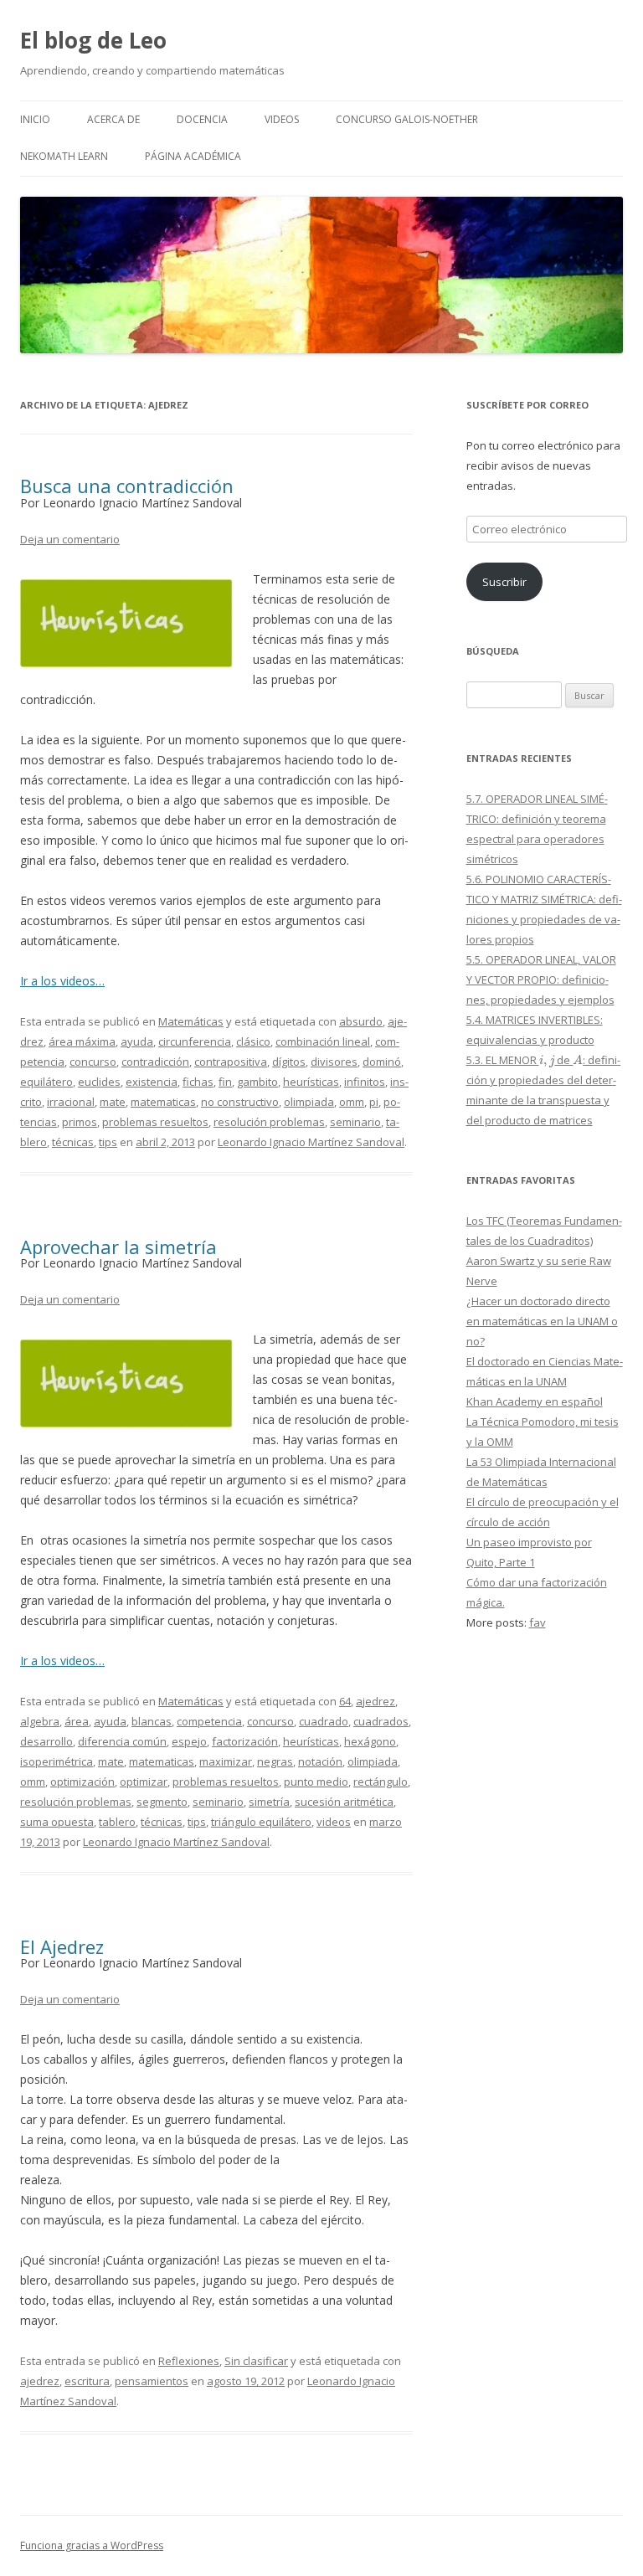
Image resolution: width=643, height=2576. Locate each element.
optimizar (144, 1782)
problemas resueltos (155, 1122)
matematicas (163, 1102)
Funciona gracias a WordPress (92, 2545)
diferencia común (122, 1741)
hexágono (370, 1741)
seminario (355, 1122)
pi (374, 1102)
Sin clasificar (256, 2361)
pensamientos (152, 2381)
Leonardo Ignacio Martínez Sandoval (311, 1142)
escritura (87, 2381)
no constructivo (240, 1102)
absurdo (361, 1021)
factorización (245, 1741)
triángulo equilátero (261, 1822)
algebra (40, 1721)
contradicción (155, 1062)
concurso (93, 1062)
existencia (152, 1082)
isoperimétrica (57, 1761)
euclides (99, 1082)
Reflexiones (189, 2361)
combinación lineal (323, 1041)
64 (345, 1701)
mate (113, 1102)
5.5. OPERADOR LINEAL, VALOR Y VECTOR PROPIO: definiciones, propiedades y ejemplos (541, 979)
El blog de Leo (93, 40)
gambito (257, 1082)
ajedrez (376, 1701)
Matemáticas (191, 1021)
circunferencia (195, 1041)
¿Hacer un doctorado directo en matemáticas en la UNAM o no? (542, 1321)
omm (352, 1102)
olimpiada (309, 1102)
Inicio (35, 119)
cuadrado (324, 1721)
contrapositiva (231, 1062)
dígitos (289, 1062)
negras (275, 1761)
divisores (334, 1062)
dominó (382, 1062)
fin (225, 1082)
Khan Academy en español (535, 1401)
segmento (162, 1802)
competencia (209, 1721)
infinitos (365, 1082)
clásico (253, 1041)
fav (538, 1622)
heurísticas (311, 1082)
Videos (282, 119)
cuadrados (381, 1721)
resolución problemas (269, 1122)
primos (80, 1122)
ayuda (137, 1041)
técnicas (73, 1142)
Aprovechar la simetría (118, 1247)
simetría (269, 1802)
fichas (198, 1082)
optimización (82, 1782)
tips (108, 1142)
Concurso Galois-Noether (407, 119)
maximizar (226, 1761)
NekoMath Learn (64, 156)
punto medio (316, 1782)
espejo (189, 1741)
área (77, 1721)
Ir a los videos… (62, 981)
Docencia (202, 119)
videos (334, 1822)
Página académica (193, 156)
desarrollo (46, 1741)
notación (320, 1761)
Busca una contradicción (127, 486)
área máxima (82, 1041)
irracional (71, 1102)
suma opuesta (57, 1822)
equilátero (46, 1082)
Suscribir (504, 582)
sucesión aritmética (344, 1802)
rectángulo (381, 1782)
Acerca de (113, 119)
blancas (152, 1721)
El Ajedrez (62, 1946)
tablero (117, 1822)
